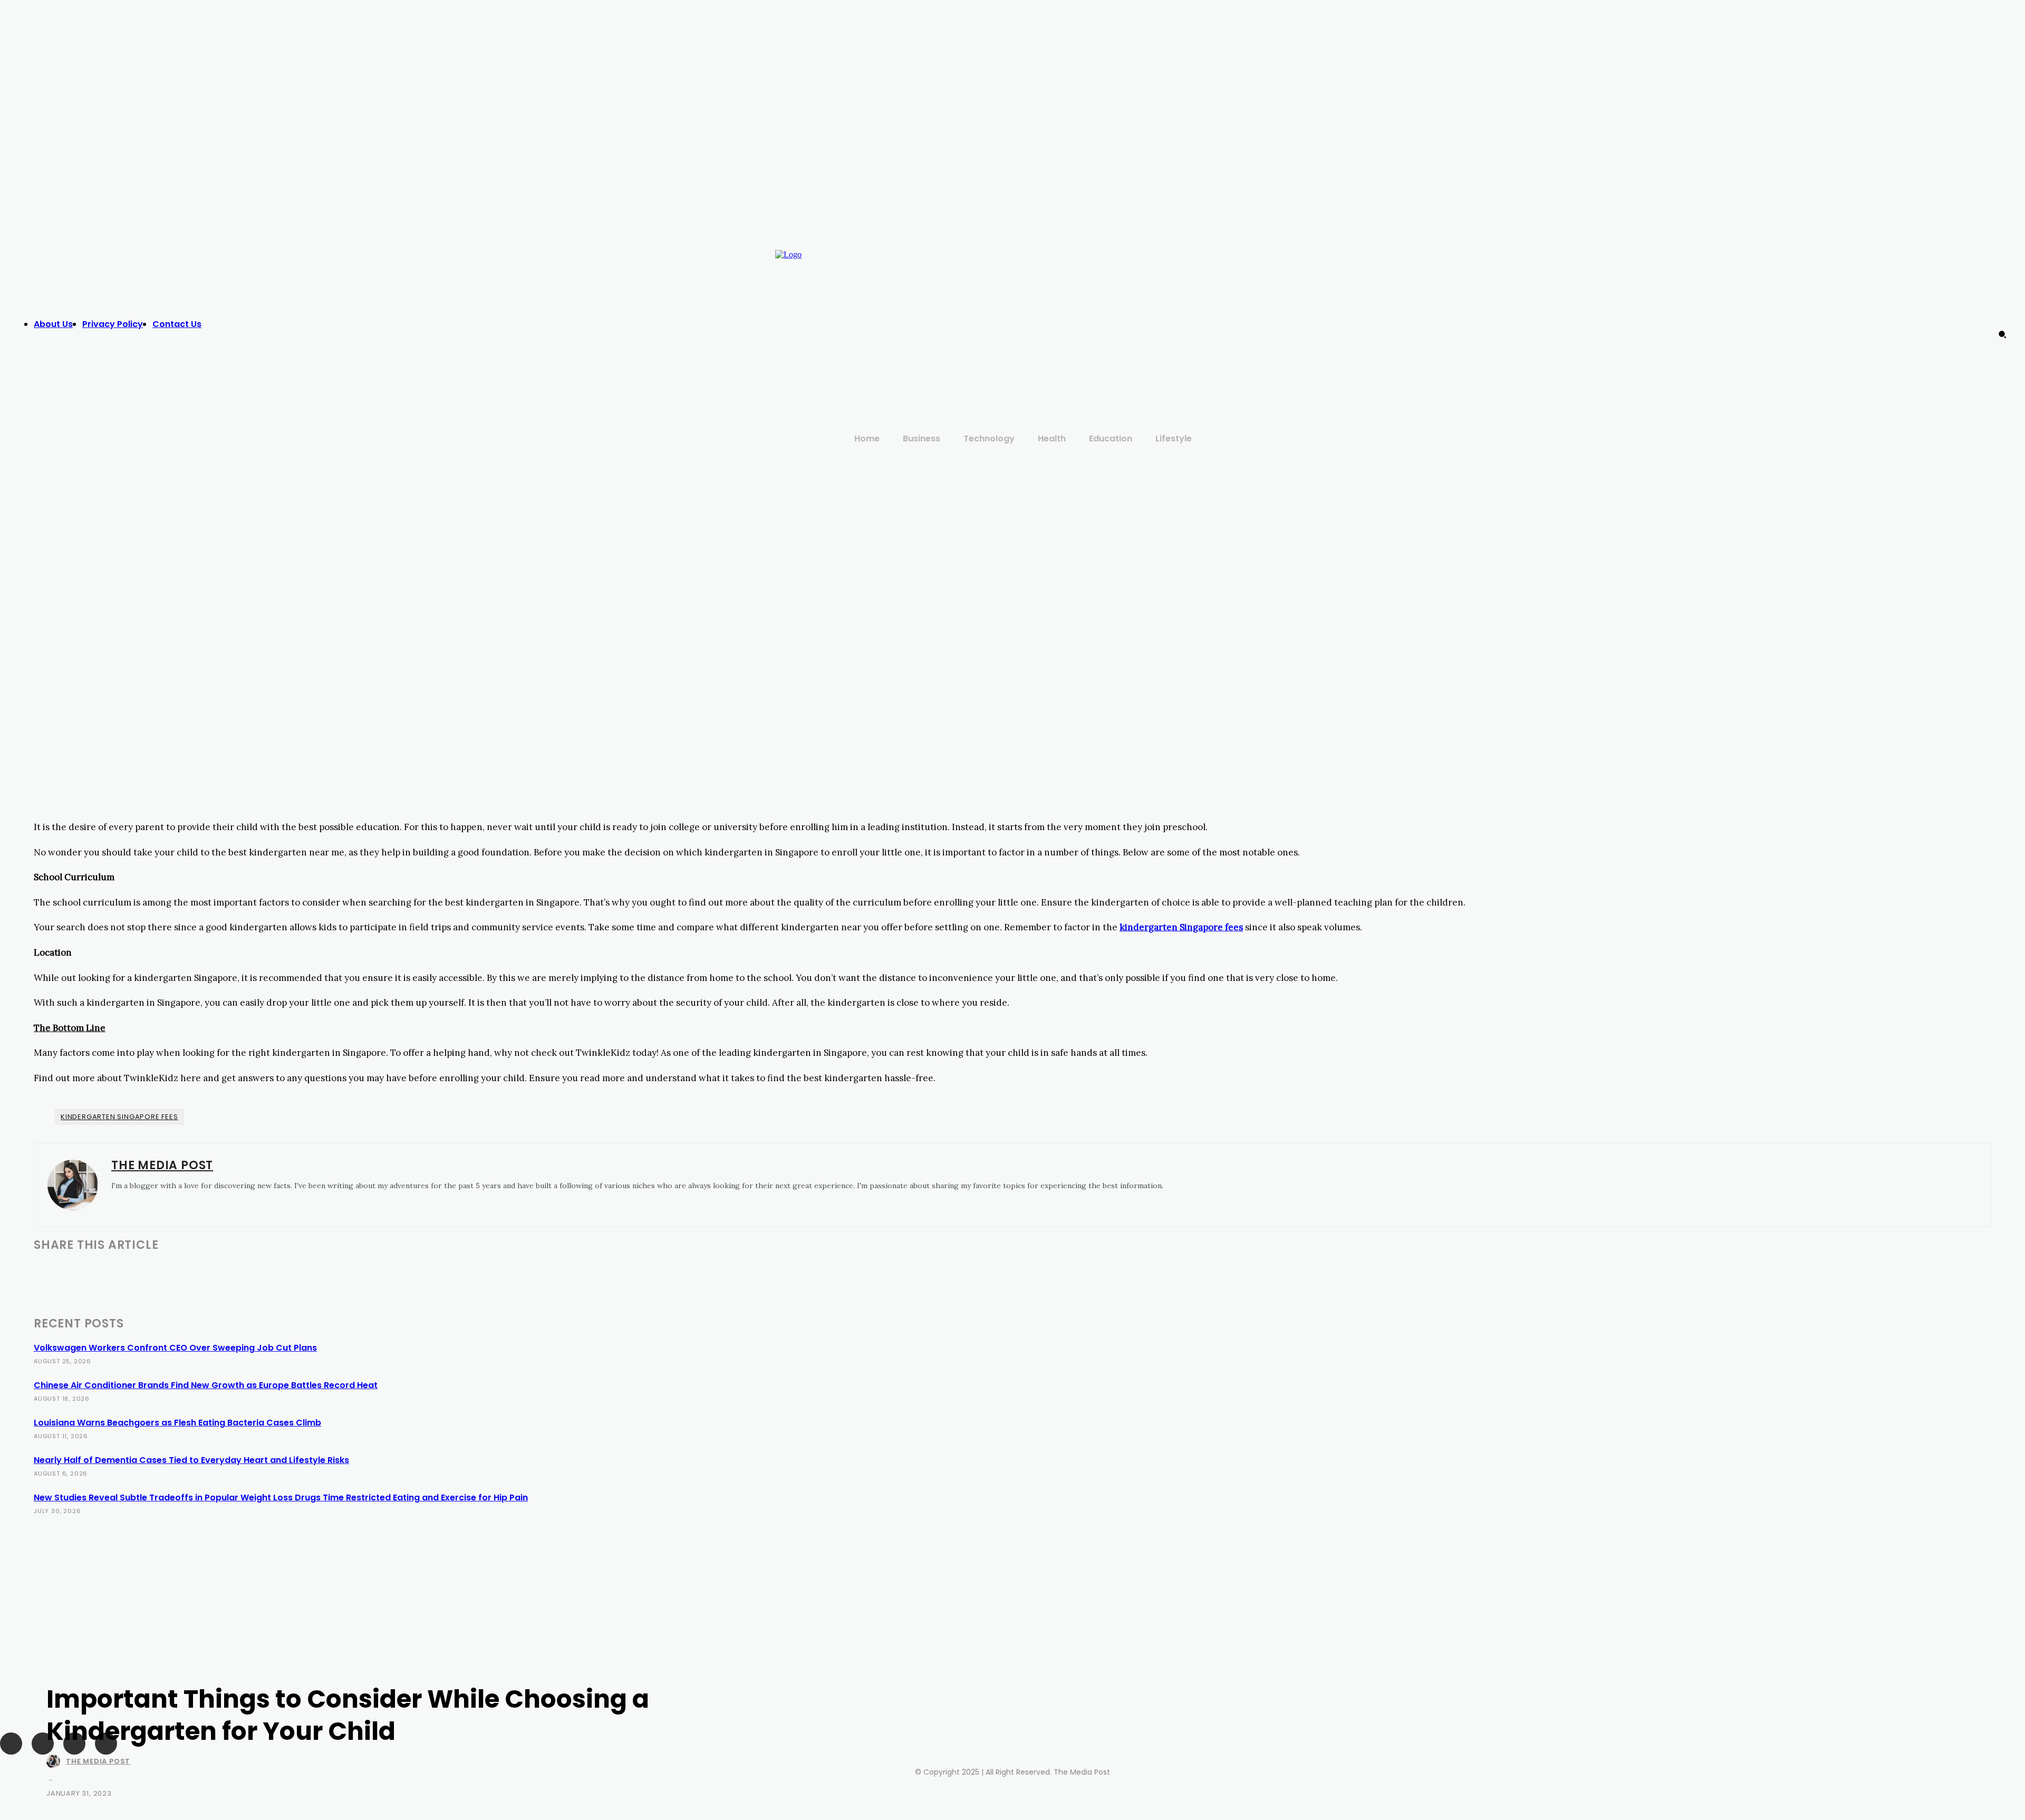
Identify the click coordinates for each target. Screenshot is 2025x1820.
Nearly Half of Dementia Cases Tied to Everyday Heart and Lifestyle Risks (191, 1460)
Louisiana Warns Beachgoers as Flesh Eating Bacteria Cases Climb (177, 1423)
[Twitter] (1543, 314)
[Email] (165, 1272)
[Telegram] (241, 1272)
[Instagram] (1521, 314)
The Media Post (98, 1761)
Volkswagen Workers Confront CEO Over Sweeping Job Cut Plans (175, 1348)
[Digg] (352, 1272)
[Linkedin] (127, 1272)
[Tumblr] (203, 1272)
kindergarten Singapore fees (119, 1117)
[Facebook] (1500, 314)
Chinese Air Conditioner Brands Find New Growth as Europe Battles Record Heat (206, 1385)
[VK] (315, 1272)
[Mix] (278, 1272)
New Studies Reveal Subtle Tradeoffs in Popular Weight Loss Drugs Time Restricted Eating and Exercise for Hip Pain (281, 1498)
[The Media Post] (55, 1761)
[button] (2002, 334)
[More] (390, 1272)
